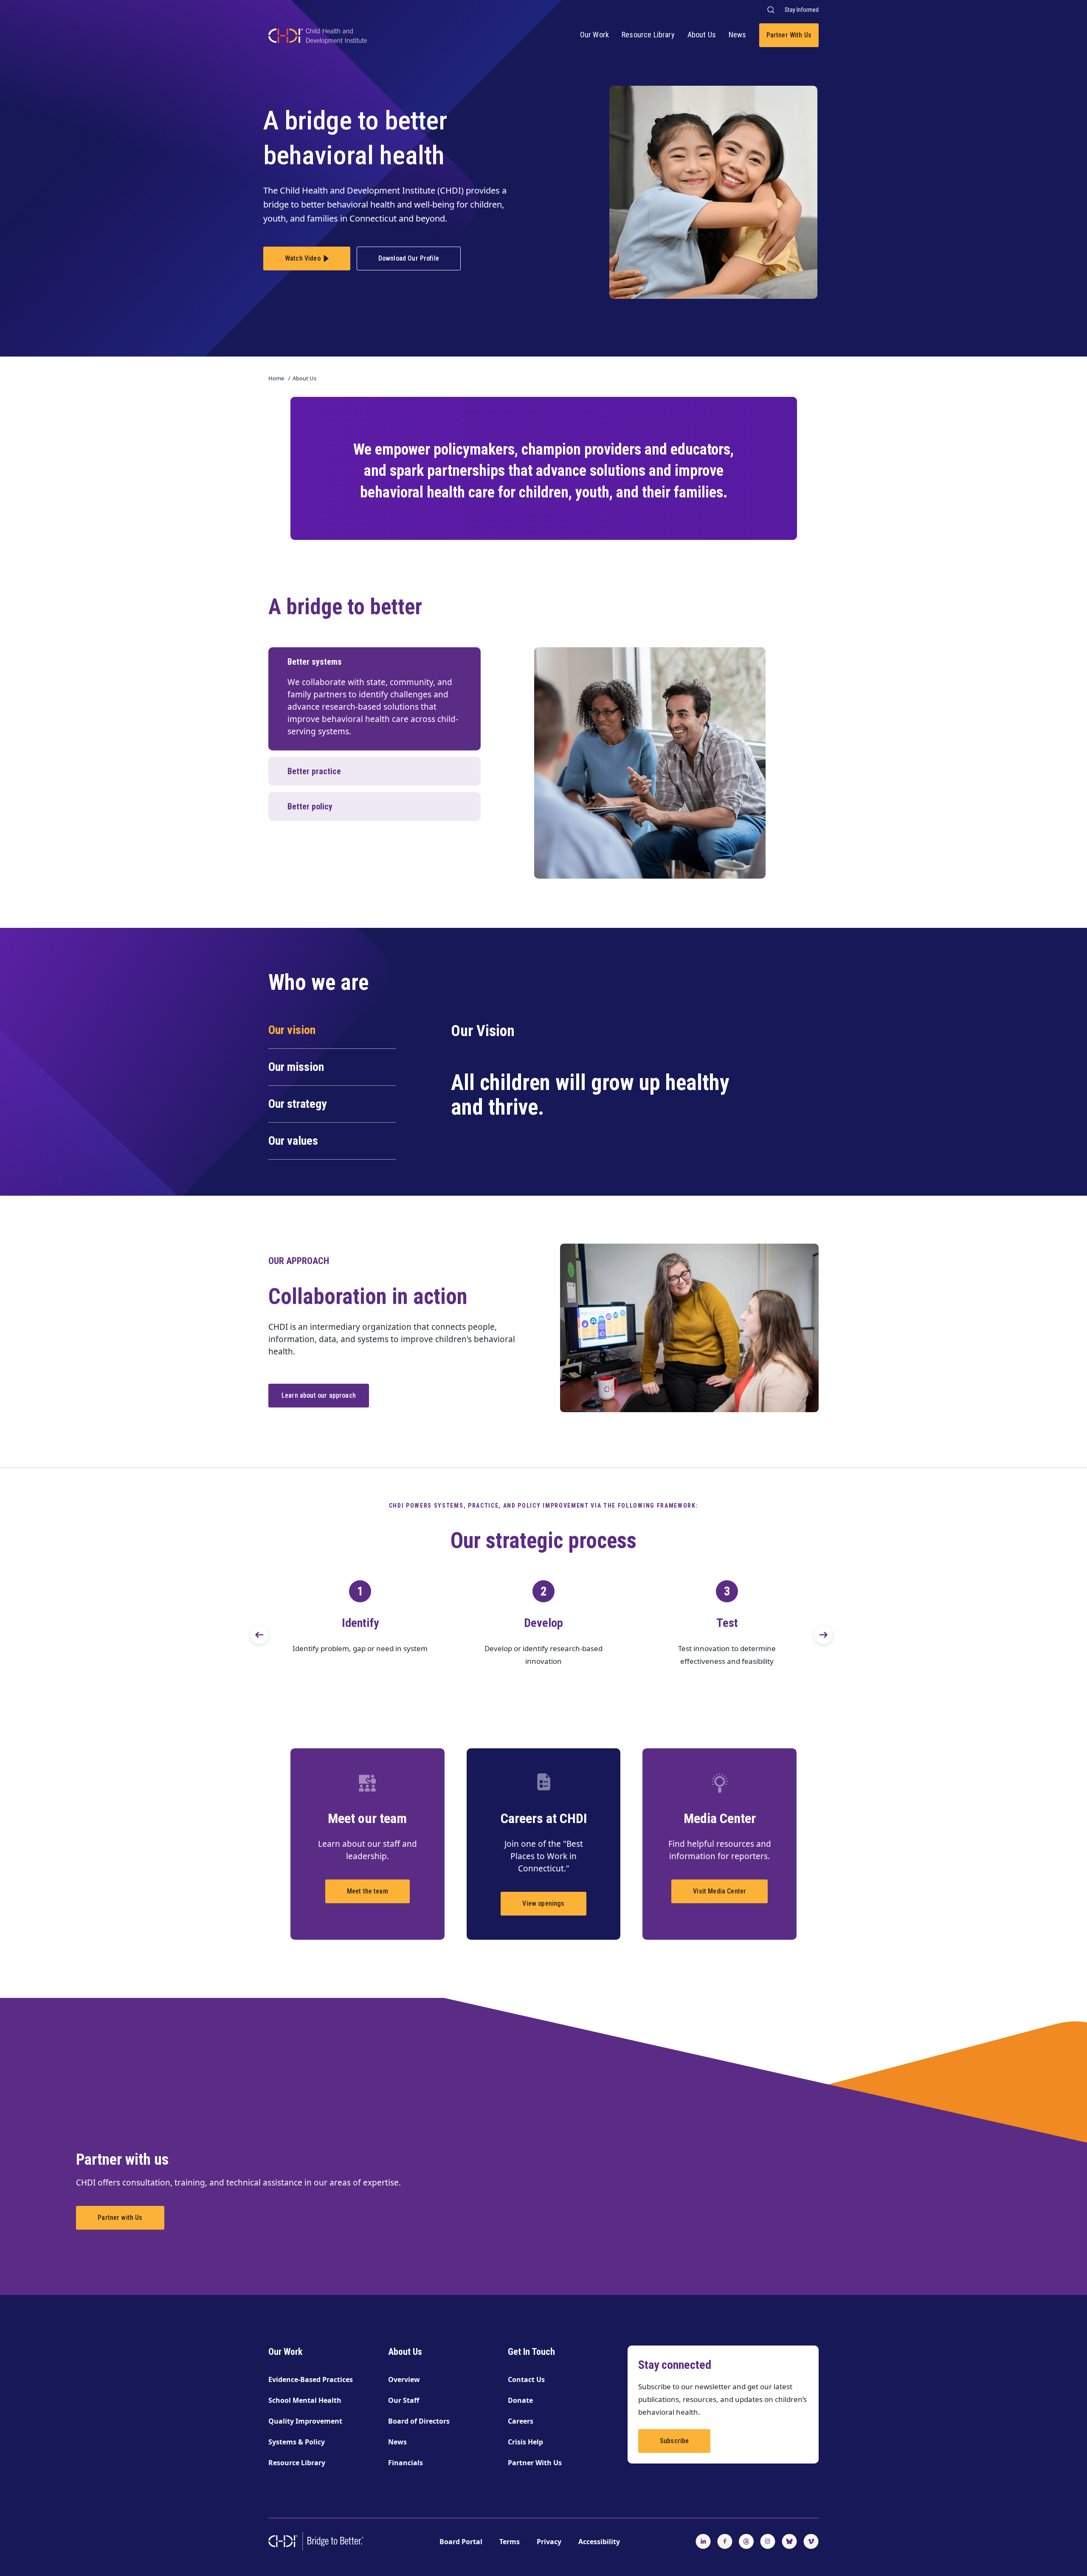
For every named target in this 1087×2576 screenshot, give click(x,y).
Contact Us (526, 2379)
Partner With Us (789, 35)
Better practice (314, 771)
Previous (251, 1627)
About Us (702, 35)
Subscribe (674, 2441)
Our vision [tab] (292, 1030)
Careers (521, 2421)
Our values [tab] (293, 1141)
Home (276, 378)
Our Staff (404, 2400)
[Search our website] (770, 10)
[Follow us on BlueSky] (789, 2540)
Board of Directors (419, 2421)
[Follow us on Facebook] (725, 2540)
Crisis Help (525, 2442)
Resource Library (648, 35)
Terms (510, 2542)
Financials (406, 2463)
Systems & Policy (297, 2442)
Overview (404, 2379)
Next (814, 1627)
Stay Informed (802, 10)
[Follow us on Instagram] (768, 2540)
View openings (543, 1903)
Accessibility (599, 2542)
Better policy (310, 806)
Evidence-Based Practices (311, 2379)
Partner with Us (120, 2218)
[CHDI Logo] (318, 37)
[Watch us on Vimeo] (811, 2540)
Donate (520, 2400)
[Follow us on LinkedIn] (703, 2540)
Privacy (549, 2542)
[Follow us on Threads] (746, 2540)
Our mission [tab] (296, 1067)
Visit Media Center (720, 1891)
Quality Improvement (305, 2421)
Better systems (315, 662)
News (738, 35)
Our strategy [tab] (297, 1104)
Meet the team (367, 1891)
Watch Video (303, 258)
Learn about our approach (319, 1395)
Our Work (594, 35)
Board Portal (461, 2542)
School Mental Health (305, 2400)
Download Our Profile (409, 258)
